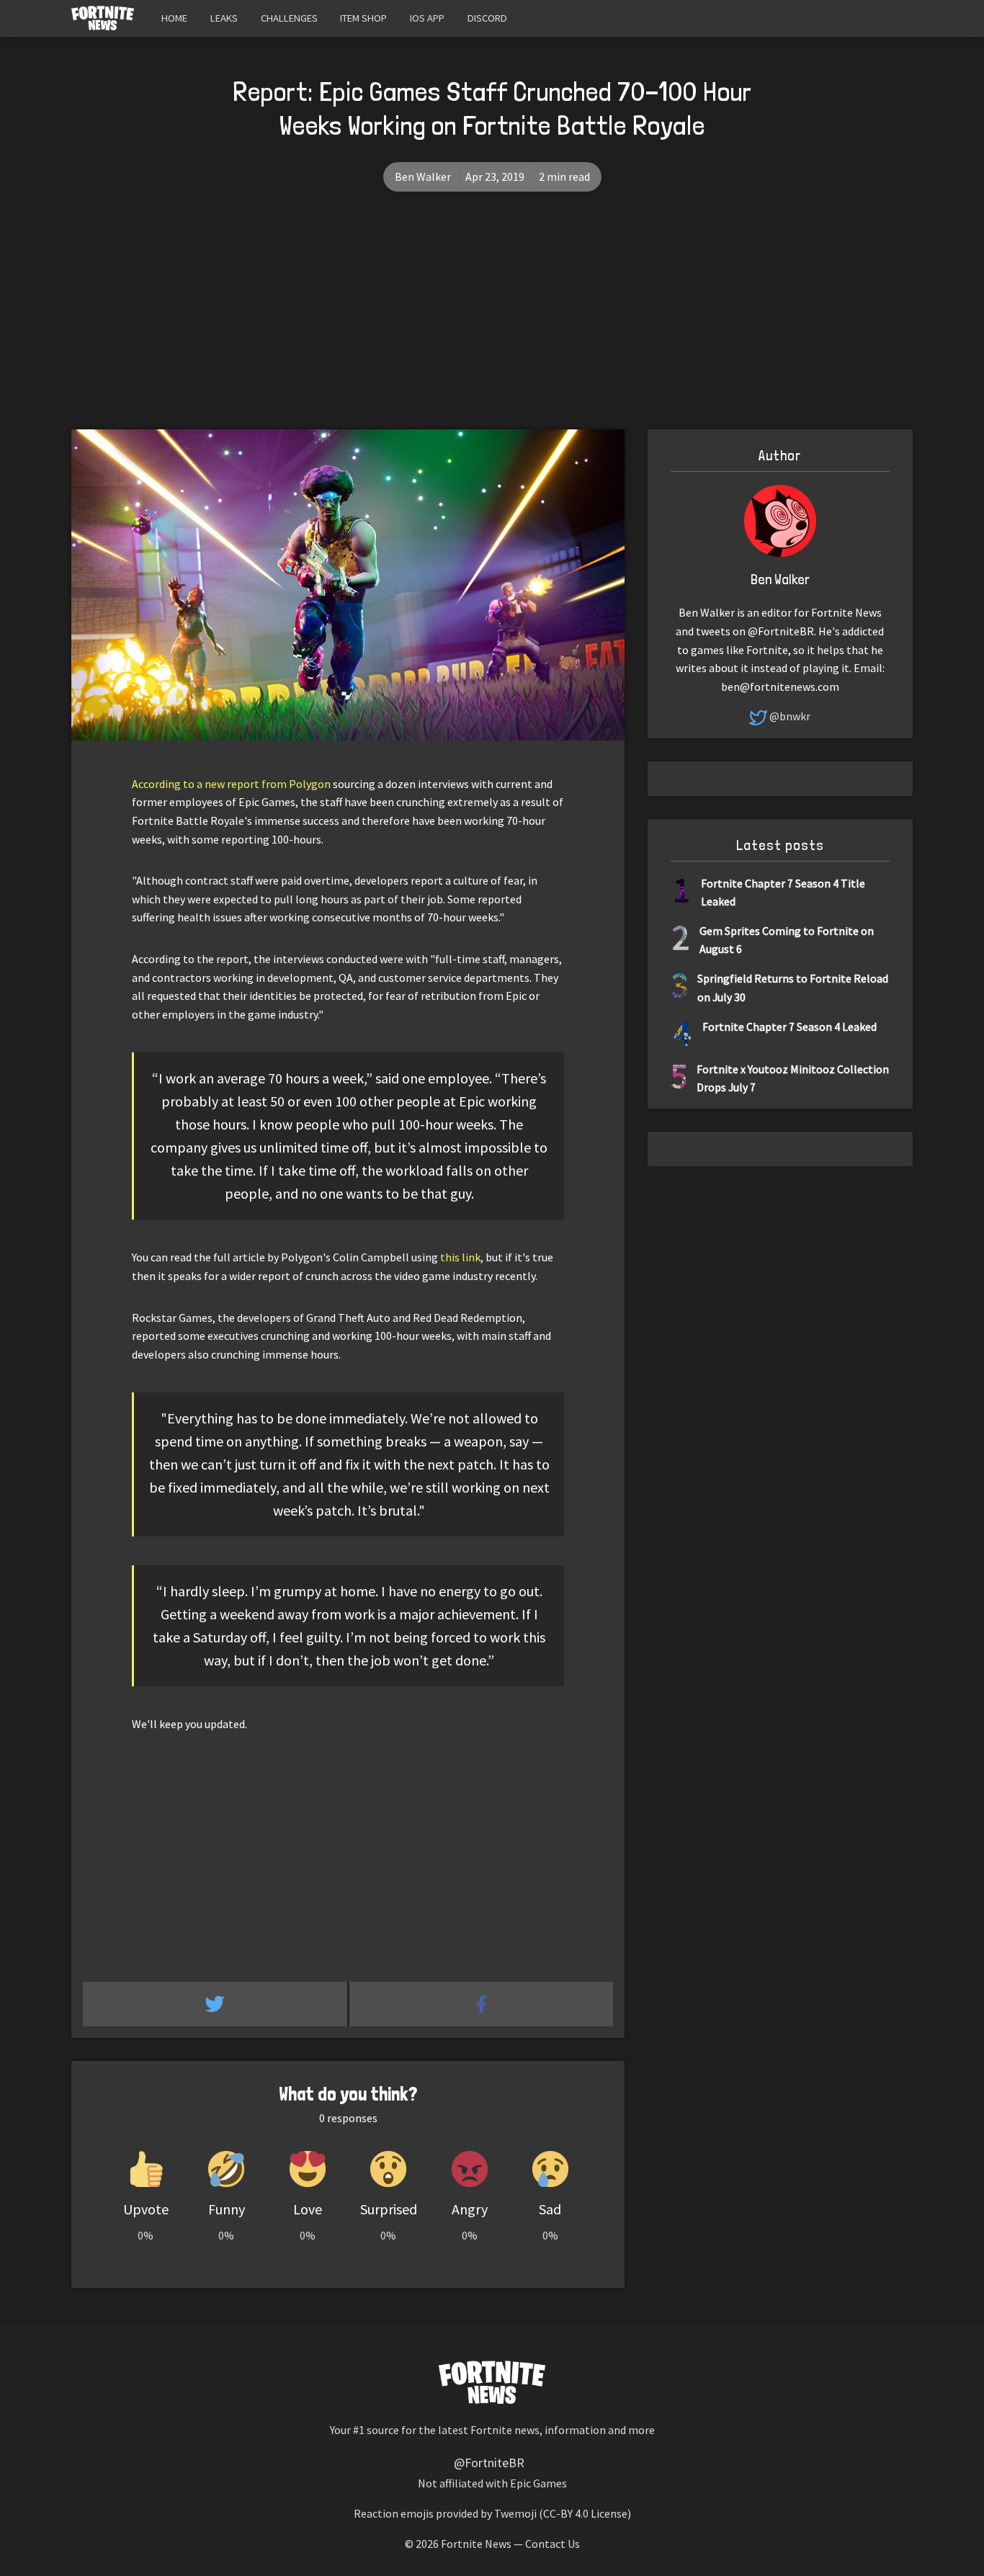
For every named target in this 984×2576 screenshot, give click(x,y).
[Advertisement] (492, 321)
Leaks (224, 18)
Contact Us (553, 2544)
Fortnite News (476, 2544)
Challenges (289, 18)
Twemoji (515, 2513)
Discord (487, 18)
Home (174, 18)
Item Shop (363, 18)
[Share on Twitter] (216, 2004)
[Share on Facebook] (482, 2004)
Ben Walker (423, 176)
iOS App (427, 18)
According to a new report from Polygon (231, 784)
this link (460, 1257)
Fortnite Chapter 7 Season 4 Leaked (790, 1027)
